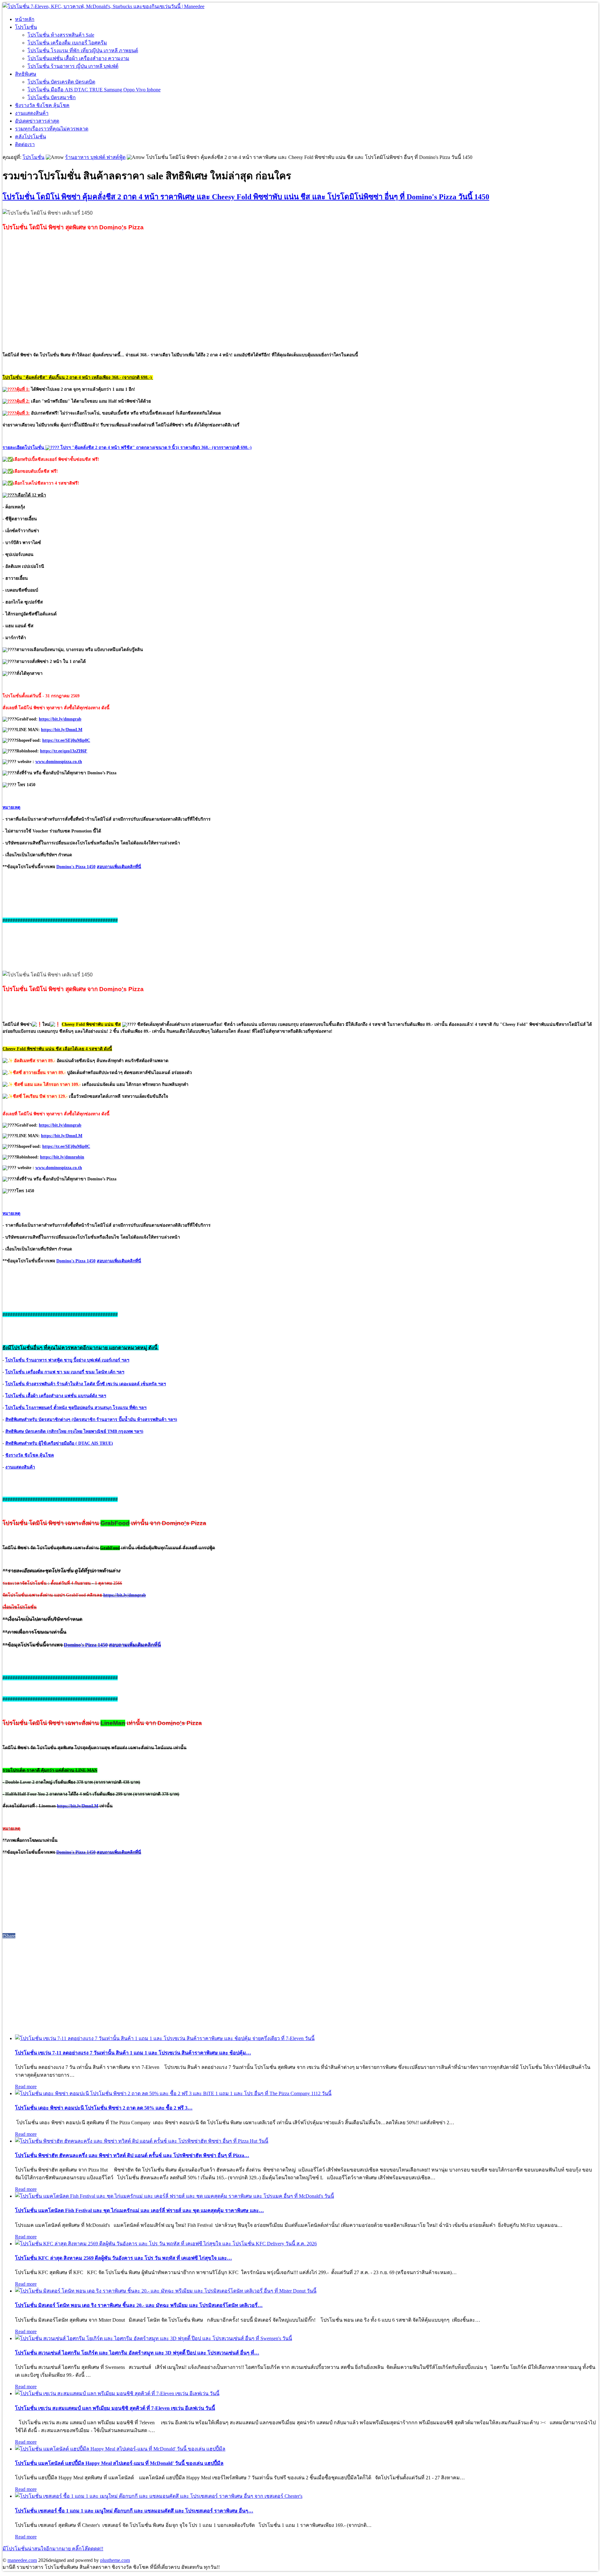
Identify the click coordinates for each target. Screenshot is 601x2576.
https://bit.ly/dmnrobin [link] (62, 1157)
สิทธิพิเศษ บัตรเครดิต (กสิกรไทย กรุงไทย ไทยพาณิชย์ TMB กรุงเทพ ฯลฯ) (74, 1431)
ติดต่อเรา (25, 144)
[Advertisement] (300, 292)
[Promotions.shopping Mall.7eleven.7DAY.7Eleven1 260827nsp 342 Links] (165, 2038)
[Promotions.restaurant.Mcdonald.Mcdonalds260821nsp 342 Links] (120, 2449)
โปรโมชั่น (26, 27)
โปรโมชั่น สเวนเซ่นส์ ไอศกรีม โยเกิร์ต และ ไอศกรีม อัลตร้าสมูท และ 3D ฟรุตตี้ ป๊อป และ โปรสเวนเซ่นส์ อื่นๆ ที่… (137, 2353)
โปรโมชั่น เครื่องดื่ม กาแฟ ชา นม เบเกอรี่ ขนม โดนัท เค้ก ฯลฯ (65, 1372)
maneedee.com (22, 2560)
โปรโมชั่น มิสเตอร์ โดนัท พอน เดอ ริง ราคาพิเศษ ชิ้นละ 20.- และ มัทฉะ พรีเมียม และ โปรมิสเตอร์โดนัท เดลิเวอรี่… (139, 2305)
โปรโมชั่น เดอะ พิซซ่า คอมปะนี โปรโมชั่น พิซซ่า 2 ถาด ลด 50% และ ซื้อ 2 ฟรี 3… (104, 2108)
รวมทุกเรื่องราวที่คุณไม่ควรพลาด (52, 129)
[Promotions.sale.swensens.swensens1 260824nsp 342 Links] (154, 2338)
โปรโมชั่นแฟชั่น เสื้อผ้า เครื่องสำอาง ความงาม (78, 58)
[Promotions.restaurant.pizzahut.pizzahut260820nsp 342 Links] (142, 2141)
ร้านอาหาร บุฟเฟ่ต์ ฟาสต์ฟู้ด (95, 157)
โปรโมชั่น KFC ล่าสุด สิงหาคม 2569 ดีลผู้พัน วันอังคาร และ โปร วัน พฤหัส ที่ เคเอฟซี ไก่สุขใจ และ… (123, 2258)
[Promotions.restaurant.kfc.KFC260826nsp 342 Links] (166, 2244)
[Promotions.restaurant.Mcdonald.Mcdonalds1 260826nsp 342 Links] (175, 2196)
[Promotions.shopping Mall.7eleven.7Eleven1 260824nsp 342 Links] (117, 2393)
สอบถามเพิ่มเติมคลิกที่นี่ (119, 867)
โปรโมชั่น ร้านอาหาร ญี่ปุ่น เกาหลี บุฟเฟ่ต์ (73, 66)
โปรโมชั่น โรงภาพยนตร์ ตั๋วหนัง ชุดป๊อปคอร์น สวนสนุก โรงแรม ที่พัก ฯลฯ (76, 1408)
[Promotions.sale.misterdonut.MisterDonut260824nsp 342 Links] (166, 2291)
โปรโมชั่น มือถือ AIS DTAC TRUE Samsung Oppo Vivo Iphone (94, 90)
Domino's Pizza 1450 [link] (76, 867)
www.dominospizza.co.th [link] (59, 762)
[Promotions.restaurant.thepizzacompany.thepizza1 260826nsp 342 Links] (173, 2093)
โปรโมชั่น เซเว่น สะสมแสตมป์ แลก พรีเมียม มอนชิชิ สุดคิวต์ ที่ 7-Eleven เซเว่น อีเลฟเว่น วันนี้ (115, 2408)
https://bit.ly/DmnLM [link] (62, 730)
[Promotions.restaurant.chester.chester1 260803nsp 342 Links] (159, 2496)
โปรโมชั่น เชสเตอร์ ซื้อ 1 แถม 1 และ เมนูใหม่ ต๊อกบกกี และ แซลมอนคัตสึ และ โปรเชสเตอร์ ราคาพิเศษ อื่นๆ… (134, 2511)
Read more (26, 2087)
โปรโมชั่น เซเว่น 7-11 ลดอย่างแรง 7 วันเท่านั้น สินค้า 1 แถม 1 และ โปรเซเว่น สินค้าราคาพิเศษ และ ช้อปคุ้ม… (133, 2053)
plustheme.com (115, 2560)
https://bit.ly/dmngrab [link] (60, 719)
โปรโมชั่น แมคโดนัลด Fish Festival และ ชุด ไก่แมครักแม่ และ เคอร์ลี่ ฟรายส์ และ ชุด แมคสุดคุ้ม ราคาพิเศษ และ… (139, 2210)
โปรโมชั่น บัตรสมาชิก (52, 97)
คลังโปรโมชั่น (31, 137)
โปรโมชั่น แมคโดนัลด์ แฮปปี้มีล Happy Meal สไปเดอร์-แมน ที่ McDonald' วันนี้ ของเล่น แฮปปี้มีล (119, 2463)
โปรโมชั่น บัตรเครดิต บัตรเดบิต (61, 82)
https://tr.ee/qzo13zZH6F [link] (64, 751)
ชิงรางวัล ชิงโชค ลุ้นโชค (42, 105)
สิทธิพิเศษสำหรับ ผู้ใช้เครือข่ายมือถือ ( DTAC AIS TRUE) (59, 1443)
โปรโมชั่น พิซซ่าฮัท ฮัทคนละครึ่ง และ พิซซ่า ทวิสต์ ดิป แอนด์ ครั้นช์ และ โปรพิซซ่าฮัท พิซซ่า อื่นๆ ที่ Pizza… (132, 2155)
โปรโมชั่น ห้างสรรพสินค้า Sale (61, 35)
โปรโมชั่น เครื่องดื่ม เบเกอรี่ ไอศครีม (67, 43)
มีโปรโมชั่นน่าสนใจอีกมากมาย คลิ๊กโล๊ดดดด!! (53, 2549)
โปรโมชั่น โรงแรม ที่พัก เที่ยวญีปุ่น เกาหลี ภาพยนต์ (83, 51)
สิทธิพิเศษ (26, 74)
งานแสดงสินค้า (32, 113)
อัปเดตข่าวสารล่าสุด (37, 121)
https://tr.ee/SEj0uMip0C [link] (66, 740)
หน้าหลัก (25, 19)
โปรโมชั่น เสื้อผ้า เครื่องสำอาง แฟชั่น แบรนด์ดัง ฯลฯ (56, 1396)
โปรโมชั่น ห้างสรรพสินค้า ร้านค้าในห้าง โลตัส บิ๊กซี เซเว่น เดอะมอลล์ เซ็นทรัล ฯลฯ (86, 1384)
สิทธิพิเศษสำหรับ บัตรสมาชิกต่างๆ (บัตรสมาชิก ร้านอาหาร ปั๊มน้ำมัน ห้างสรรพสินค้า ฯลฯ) (91, 1420)
